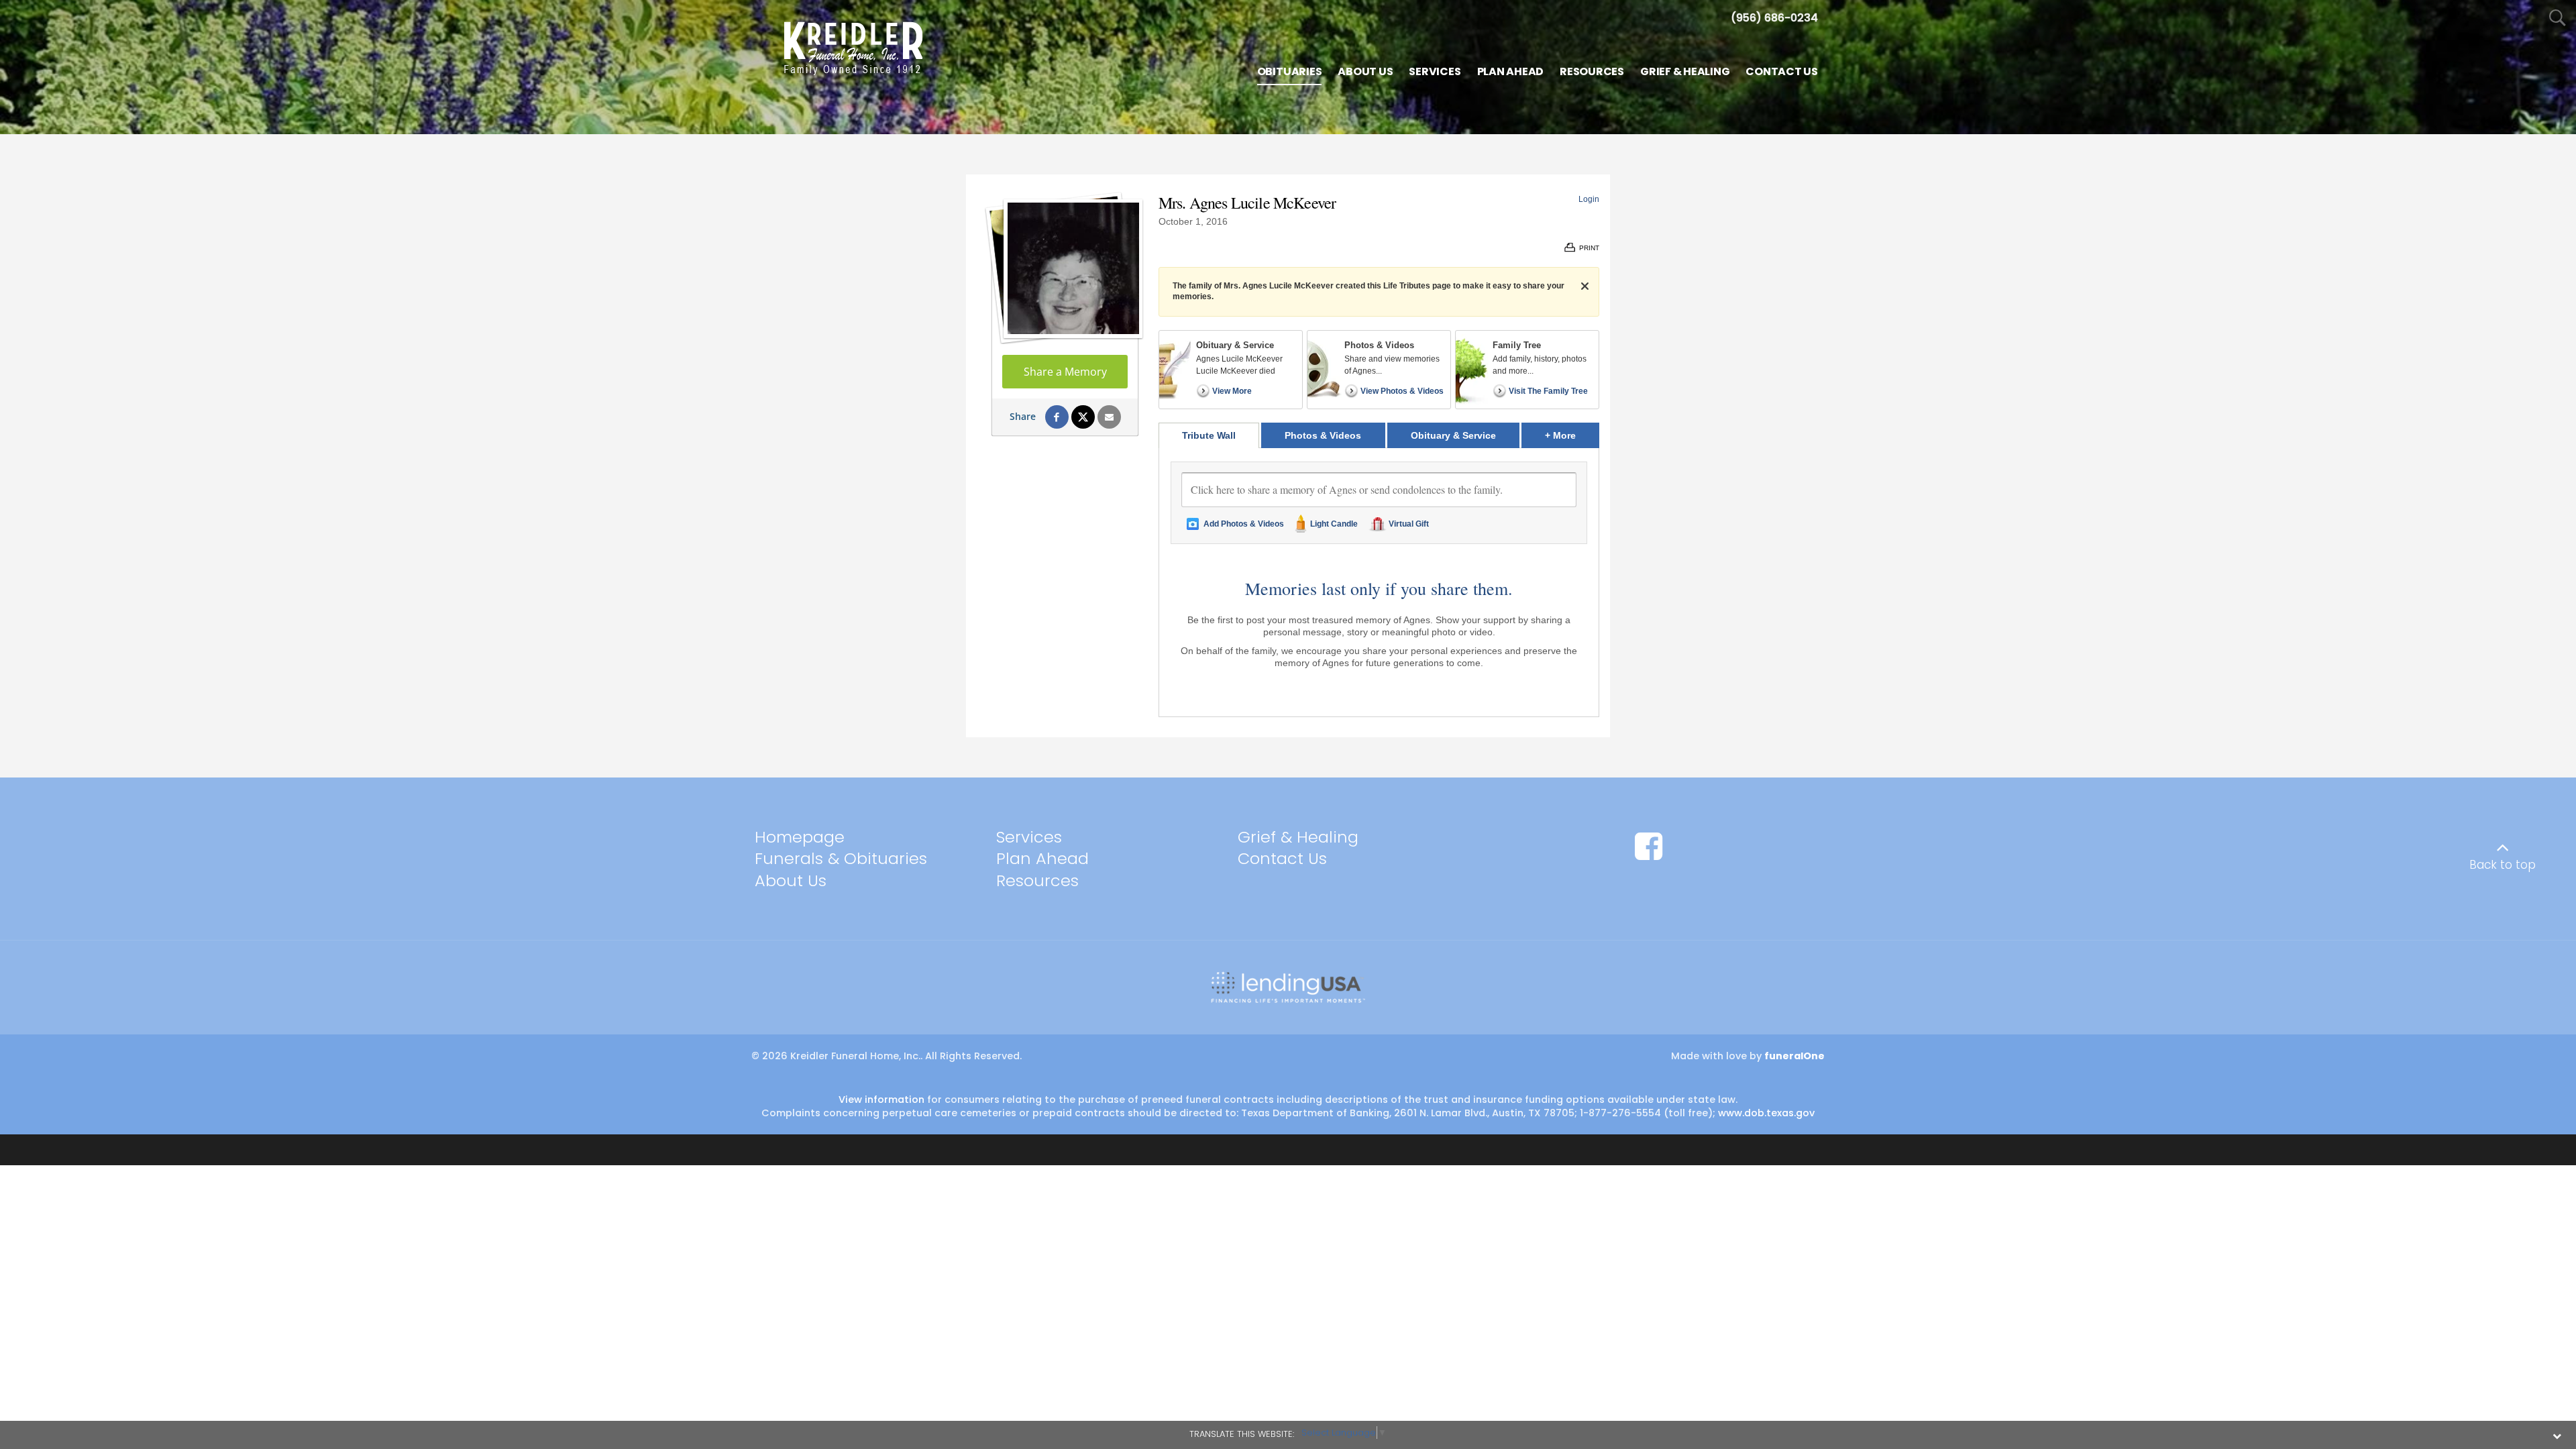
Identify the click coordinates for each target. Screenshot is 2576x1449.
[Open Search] (2558, 18)
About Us (791, 880)
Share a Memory (1065, 372)
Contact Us (1282, 858)
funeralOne (1794, 1056)
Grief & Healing (1298, 837)
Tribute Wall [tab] (1209, 435)
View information (881, 1099)
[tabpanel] (1379, 582)
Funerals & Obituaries (841, 858)
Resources (1037, 880)
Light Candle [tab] (1334, 524)
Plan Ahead (1042, 858)
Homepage (800, 837)
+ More (1572, 435)
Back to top (2503, 865)
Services (1029, 837)
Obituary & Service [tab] (1453, 435)
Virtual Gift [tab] (1409, 524)
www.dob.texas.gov (1766, 1113)
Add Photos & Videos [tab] (1244, 524)
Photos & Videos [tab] (1323, 435)
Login (1589, 199)
